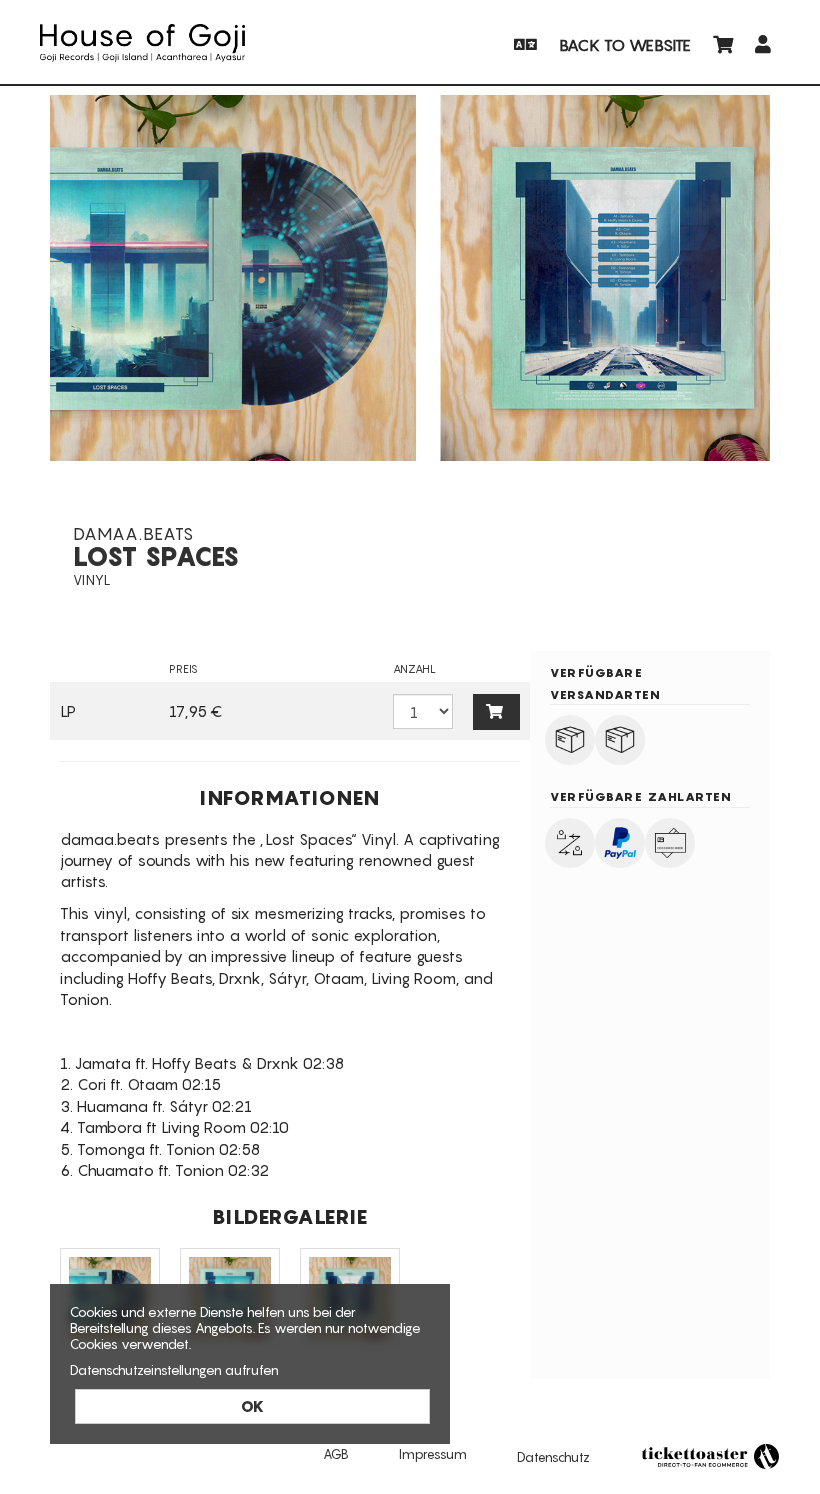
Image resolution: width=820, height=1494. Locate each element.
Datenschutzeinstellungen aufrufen (174, 1370)
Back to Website (625, 45)
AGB (336, 1454)
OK (252, 1406)
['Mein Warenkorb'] (725, 43)
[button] (524, 43)
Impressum (433, 1454)
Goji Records (142, 43)
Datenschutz (553, 1457)
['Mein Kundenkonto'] (764, 43)
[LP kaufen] (497, 711)
